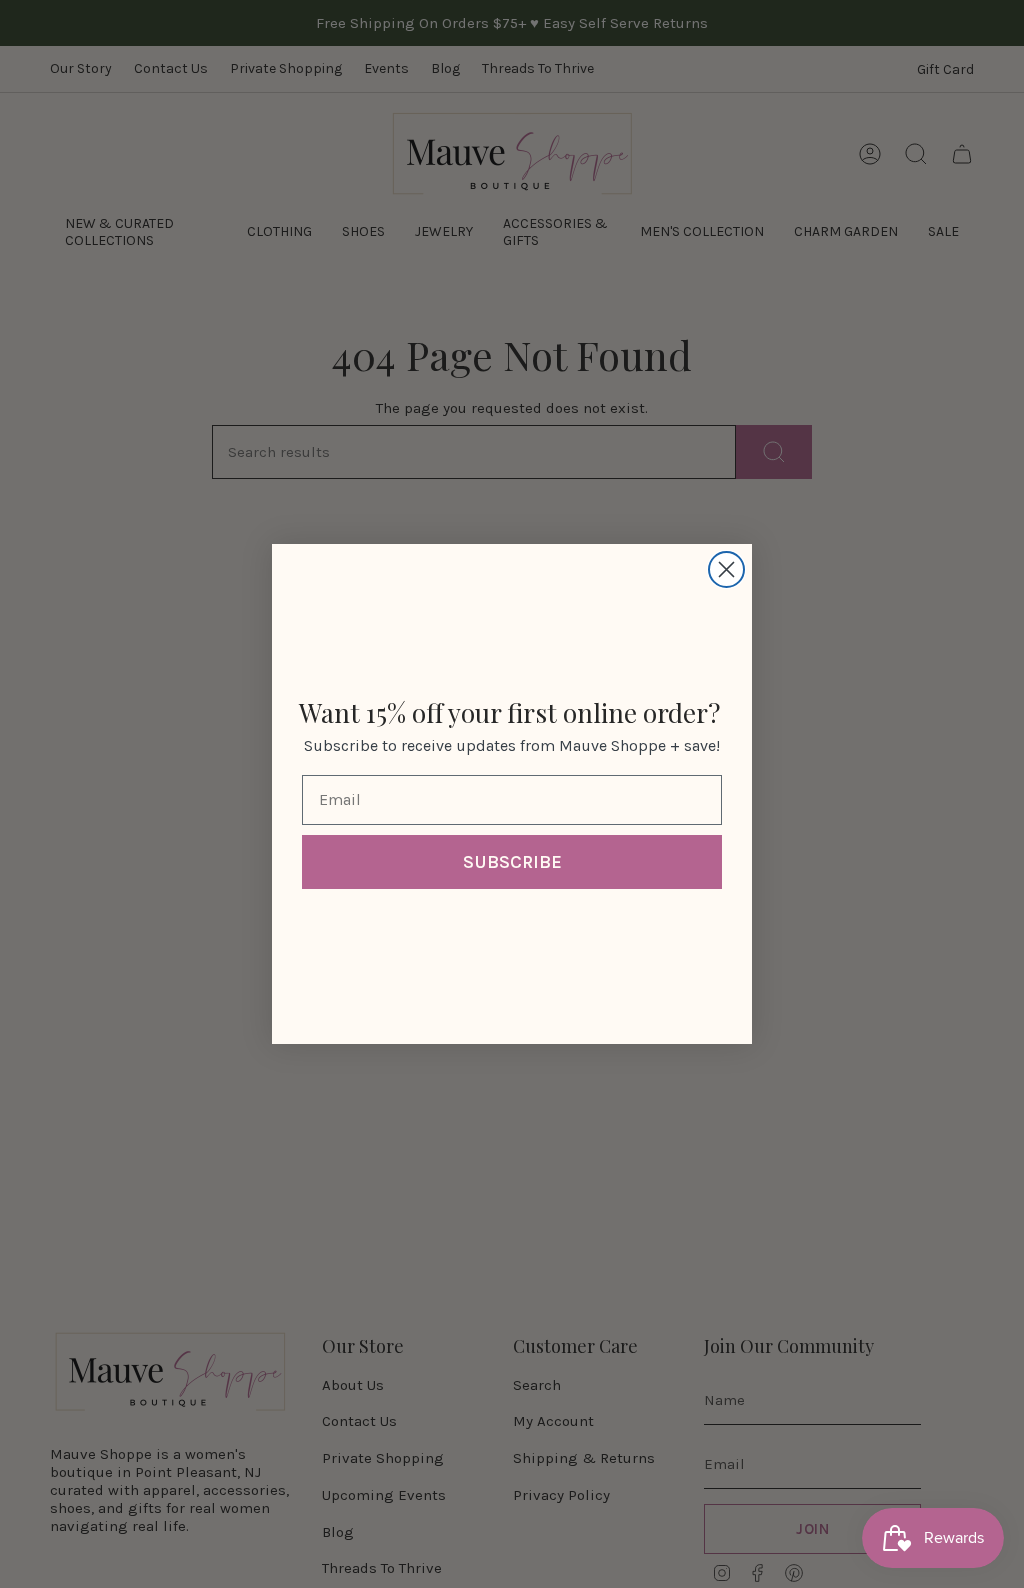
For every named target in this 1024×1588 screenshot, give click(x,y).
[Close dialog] (726, 569)
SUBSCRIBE (512, 862)
